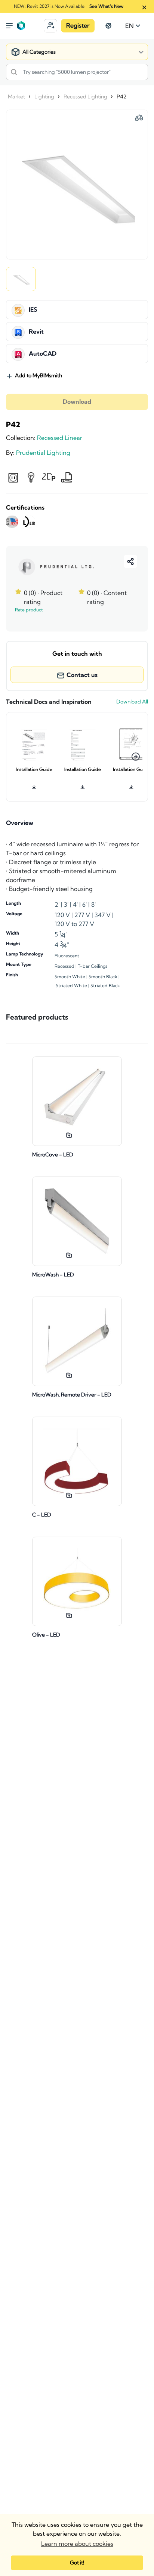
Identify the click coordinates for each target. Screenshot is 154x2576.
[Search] (14, 72)
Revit (36, 332)
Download (77, 402)
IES (33, 310)
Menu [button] (9, 26)
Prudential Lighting (43, 453)
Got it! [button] (77, 2563)
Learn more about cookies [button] (77, 2544)
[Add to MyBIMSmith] (69, 1135)
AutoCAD (43, 354)
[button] (50, 26)
